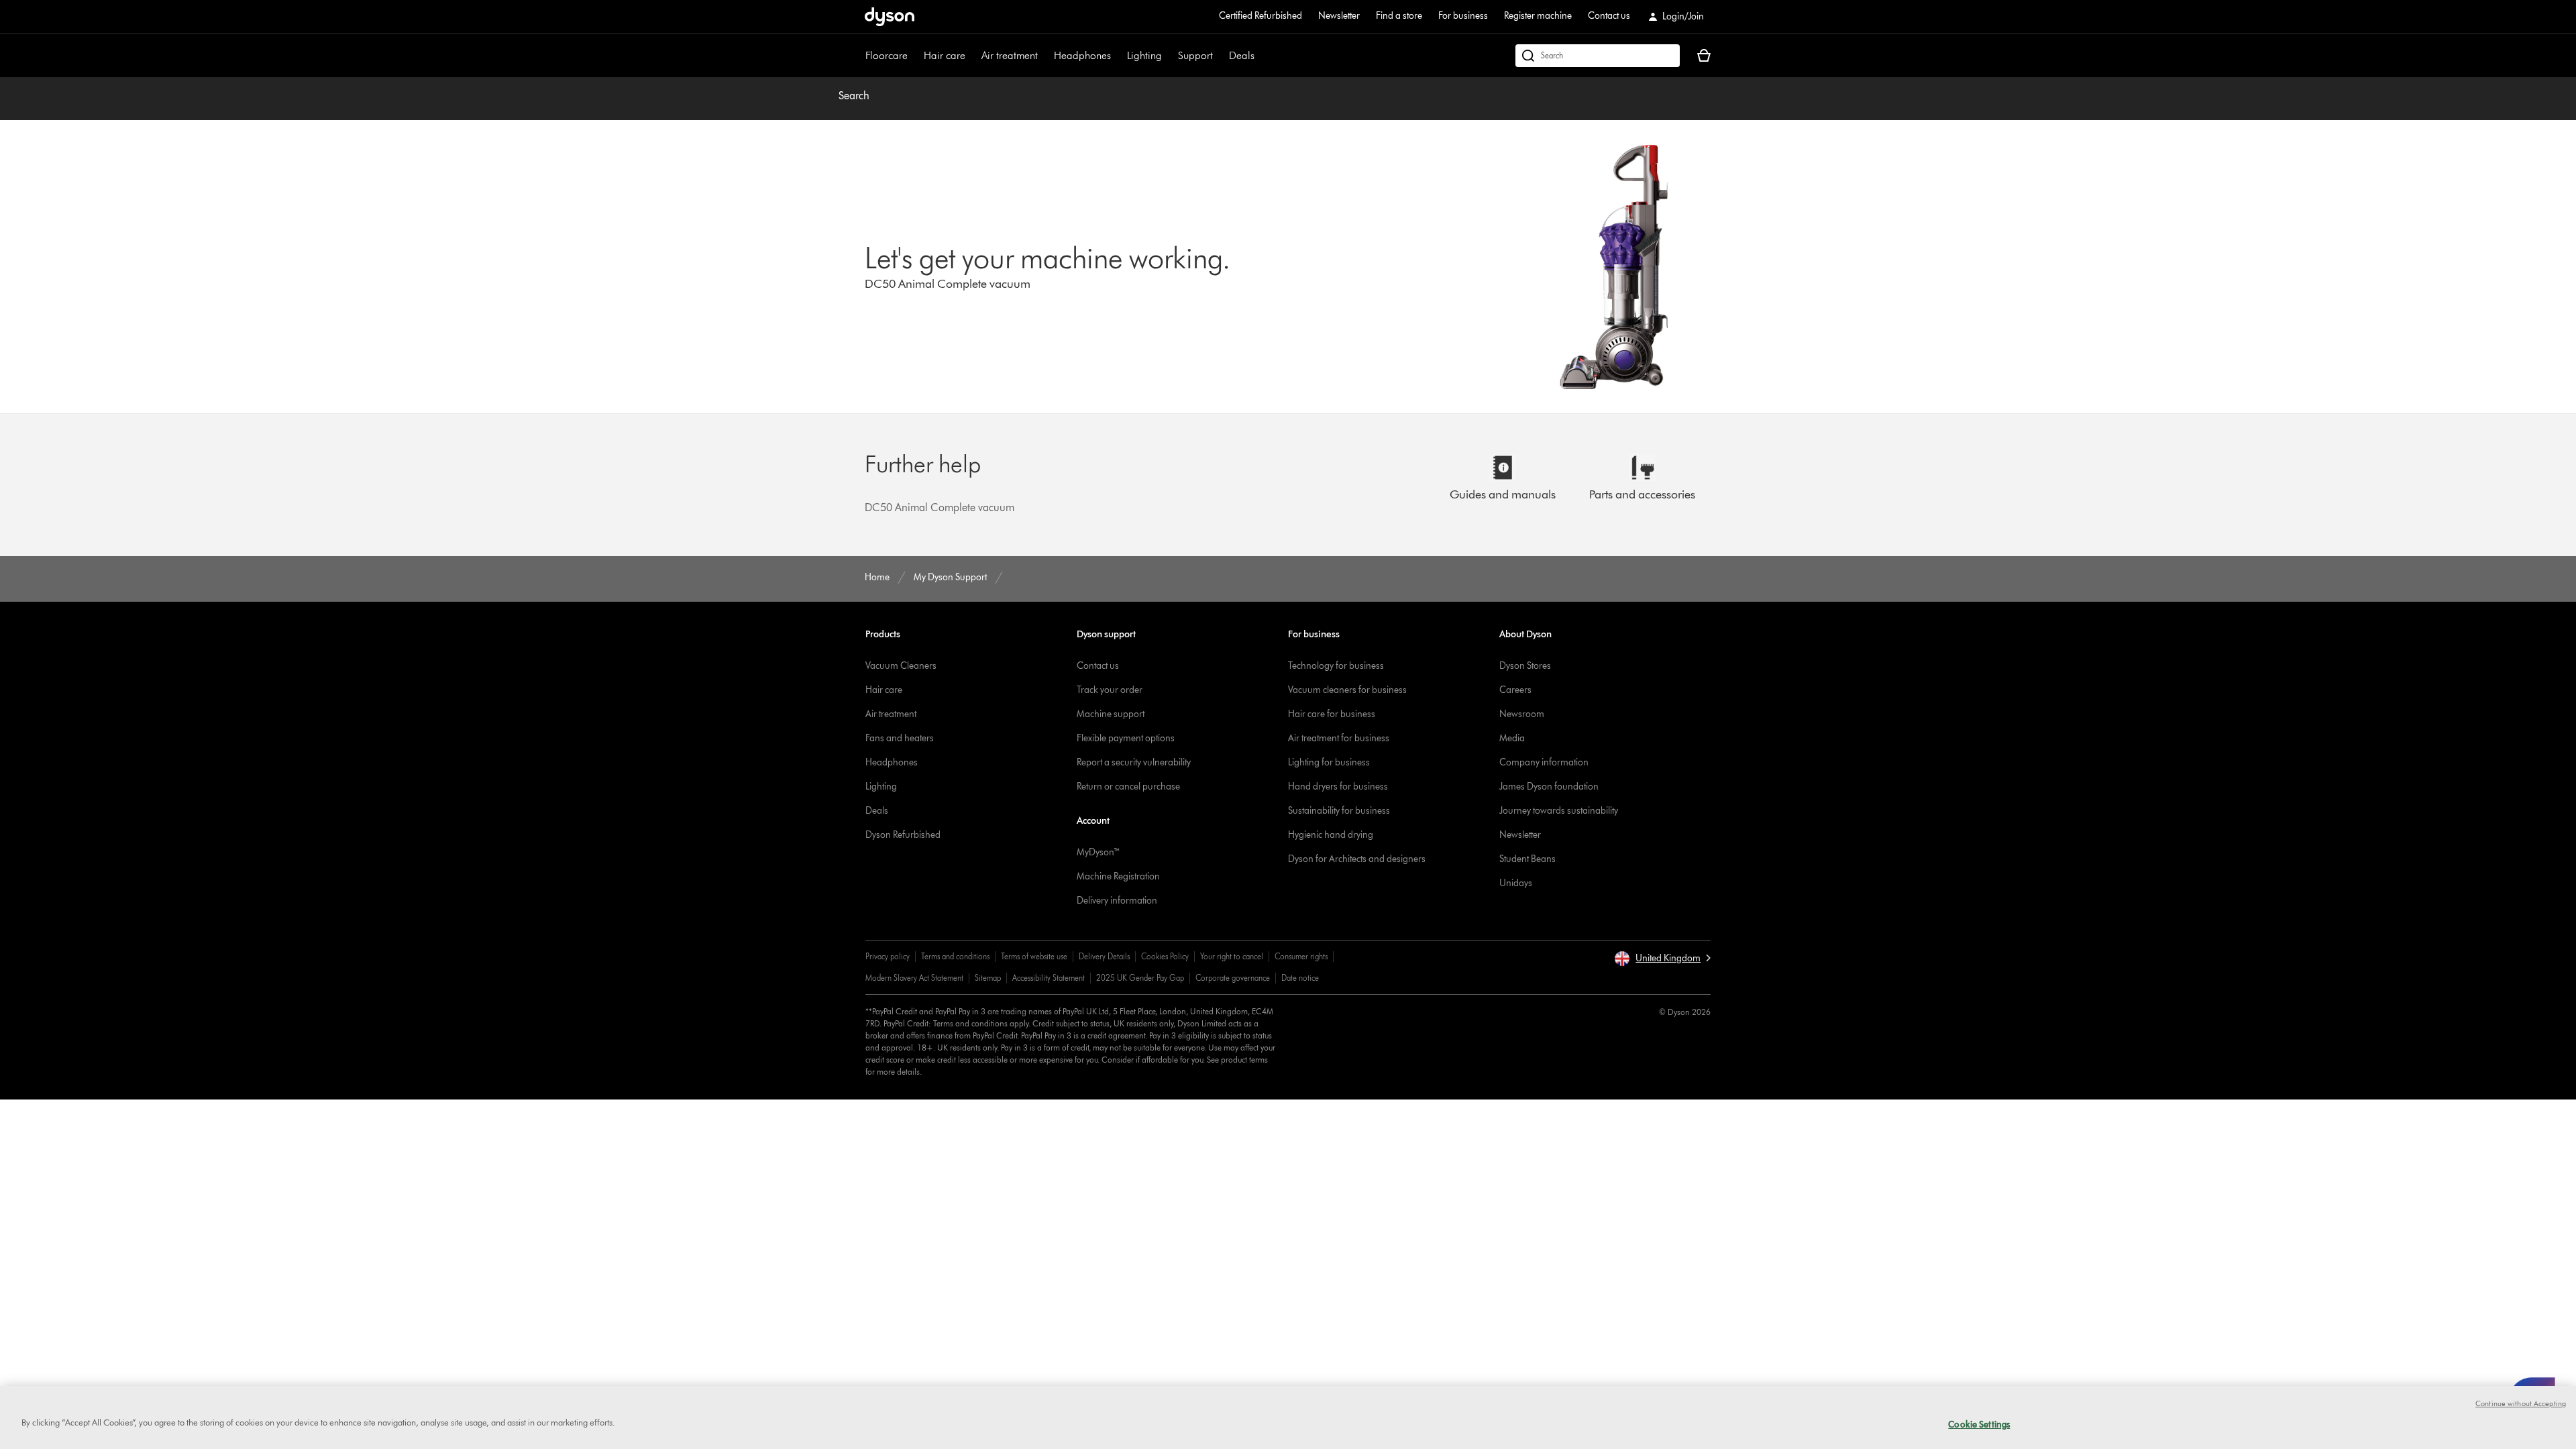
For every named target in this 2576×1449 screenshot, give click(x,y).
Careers (1515, 690)
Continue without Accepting (2521, 1403)
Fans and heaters (900, 738)
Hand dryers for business (1338, 787)
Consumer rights (1301, 956)
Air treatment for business (1339, 738)
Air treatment (1010, 55)
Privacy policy (888, 956)
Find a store (1399, 16)
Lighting (1144, 55)
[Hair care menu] (972, 56)
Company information (1544, 762)
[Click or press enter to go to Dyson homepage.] (890, 17)
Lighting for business (1329, 762)
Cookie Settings (1979, 1424)
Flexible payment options (1126, 738)
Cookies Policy (1165, 956)
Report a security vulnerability (1134, 762)
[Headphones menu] (1118, 56)
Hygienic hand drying (1331, 835)
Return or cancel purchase (1128, 787)
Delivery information (1117, 901)
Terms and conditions (955, 956)
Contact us (1609, 16)
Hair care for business (1332, 714)
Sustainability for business (1339, 811)
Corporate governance (1233, 978)
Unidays (1516, 883)
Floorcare (887, 55)
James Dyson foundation (1549, 787)
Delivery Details (1104, 956)
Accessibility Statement (1049, 978)
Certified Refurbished (1260, 16)
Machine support (1111, 714)
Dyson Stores (1525, 666)
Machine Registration (1118, 876)
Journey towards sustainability (1559, 811)
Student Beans (1527, 859)
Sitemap (988, 978)
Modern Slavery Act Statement (914, 978)
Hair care (945, 55)
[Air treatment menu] (1044, 56)
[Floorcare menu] (914, 56)
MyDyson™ (1098, 852)
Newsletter (1339, 16)
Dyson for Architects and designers (1357, 859)
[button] (1662, 959)
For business (1463, 16)
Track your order (1110, 690)
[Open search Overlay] (1598, 56)
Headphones (1082, 55)
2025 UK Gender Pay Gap (1140, 978)
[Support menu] (1220, 56)
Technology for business (1336, 666)
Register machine (1538, 16)
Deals (1242, 55)
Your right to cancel (1232, 956)
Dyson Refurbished (903, 835)
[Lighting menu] (1169, 56)
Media (1512, 738)
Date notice (1300, 978)
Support (1195, 55)
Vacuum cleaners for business (1347, 690)
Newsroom (1522, 714)
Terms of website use (1034, 956)
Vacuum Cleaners (901, 666)
